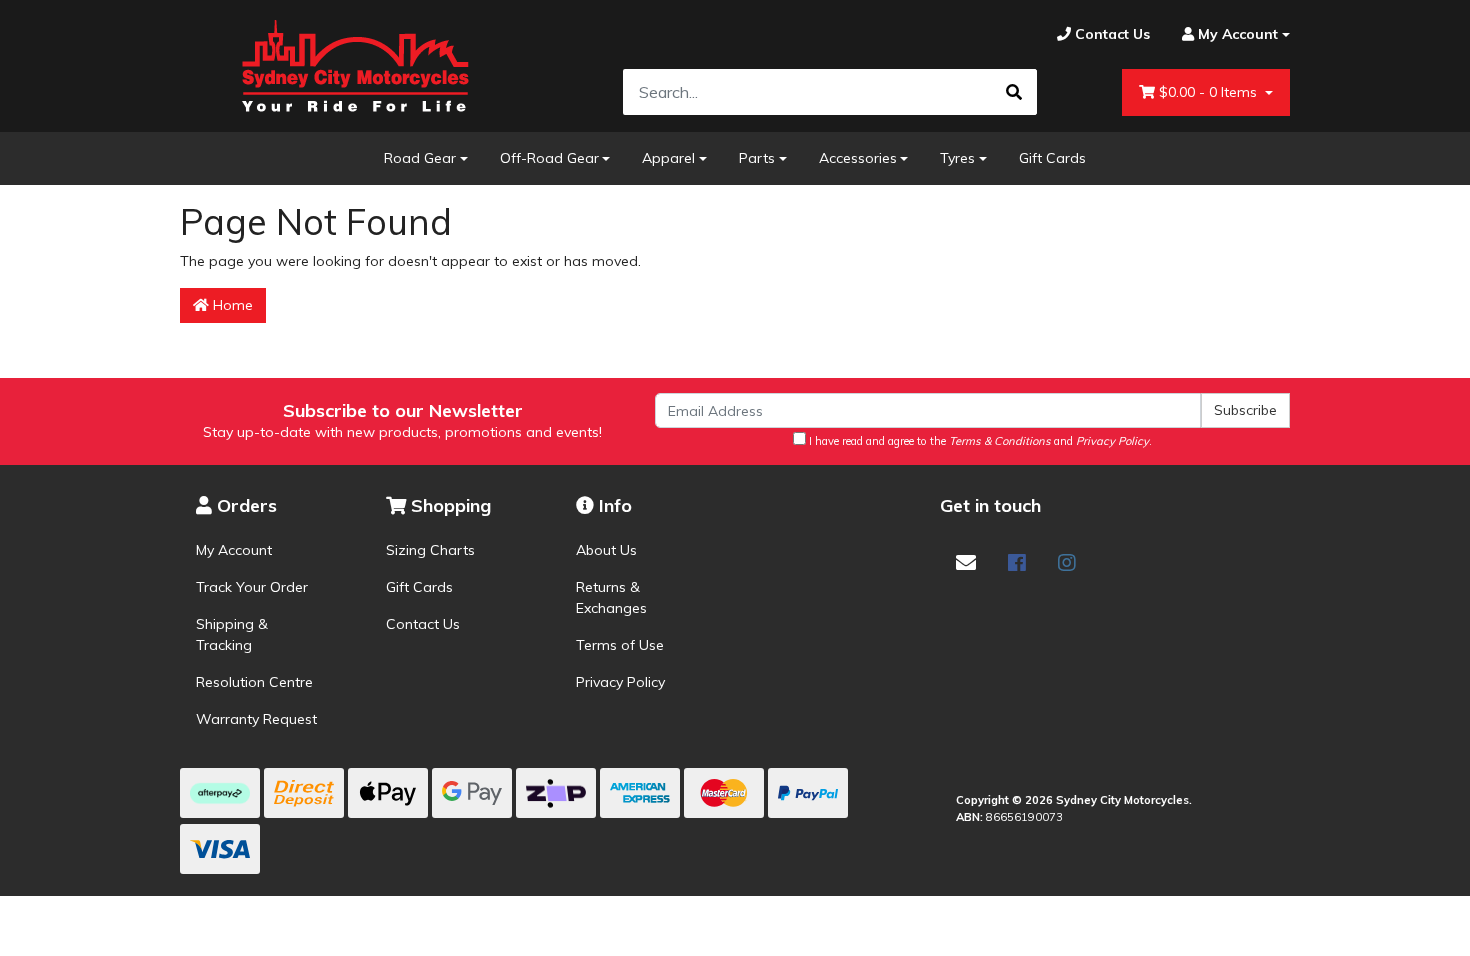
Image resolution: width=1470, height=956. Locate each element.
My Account (234, 550)
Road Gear (420, 158)
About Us (606, 550)
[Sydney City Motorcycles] (355, 66)
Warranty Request (256, 719)
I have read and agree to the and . (979, 441)
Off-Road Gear (549, 158)
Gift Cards (1052, 158)
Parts (757, 158)
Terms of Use (620, 645)
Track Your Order (252, 587)
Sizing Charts (430, 550)
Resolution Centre (254, 682)
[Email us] (966, 562)
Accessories (858, 158)
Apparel (668, 158)
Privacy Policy (620, 682)
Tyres (957, 158)
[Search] (1014, 92)
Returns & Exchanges (611, 597)
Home (231, 305)
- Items (1210, 92)
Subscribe (1245, 410)
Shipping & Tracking (232, 634)
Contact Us (423, 624)
